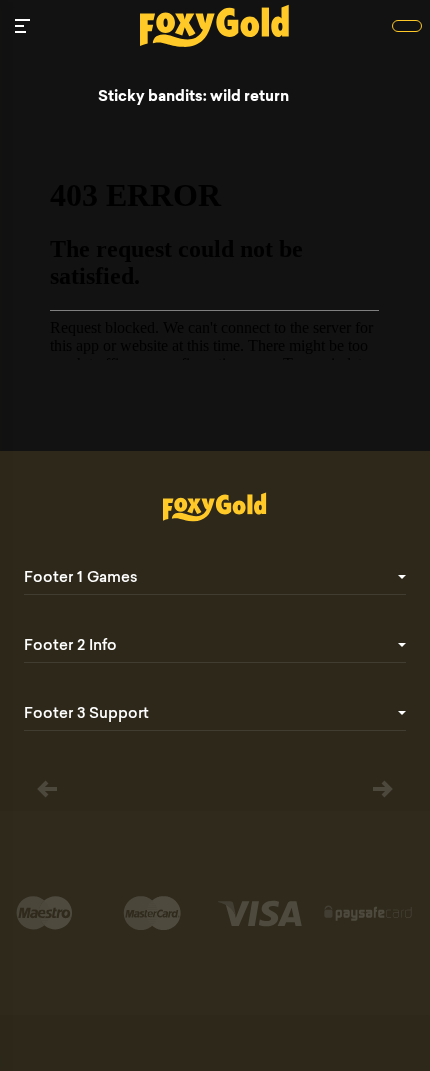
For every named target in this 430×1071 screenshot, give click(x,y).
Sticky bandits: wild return (193, 96)
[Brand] (407, 26)
